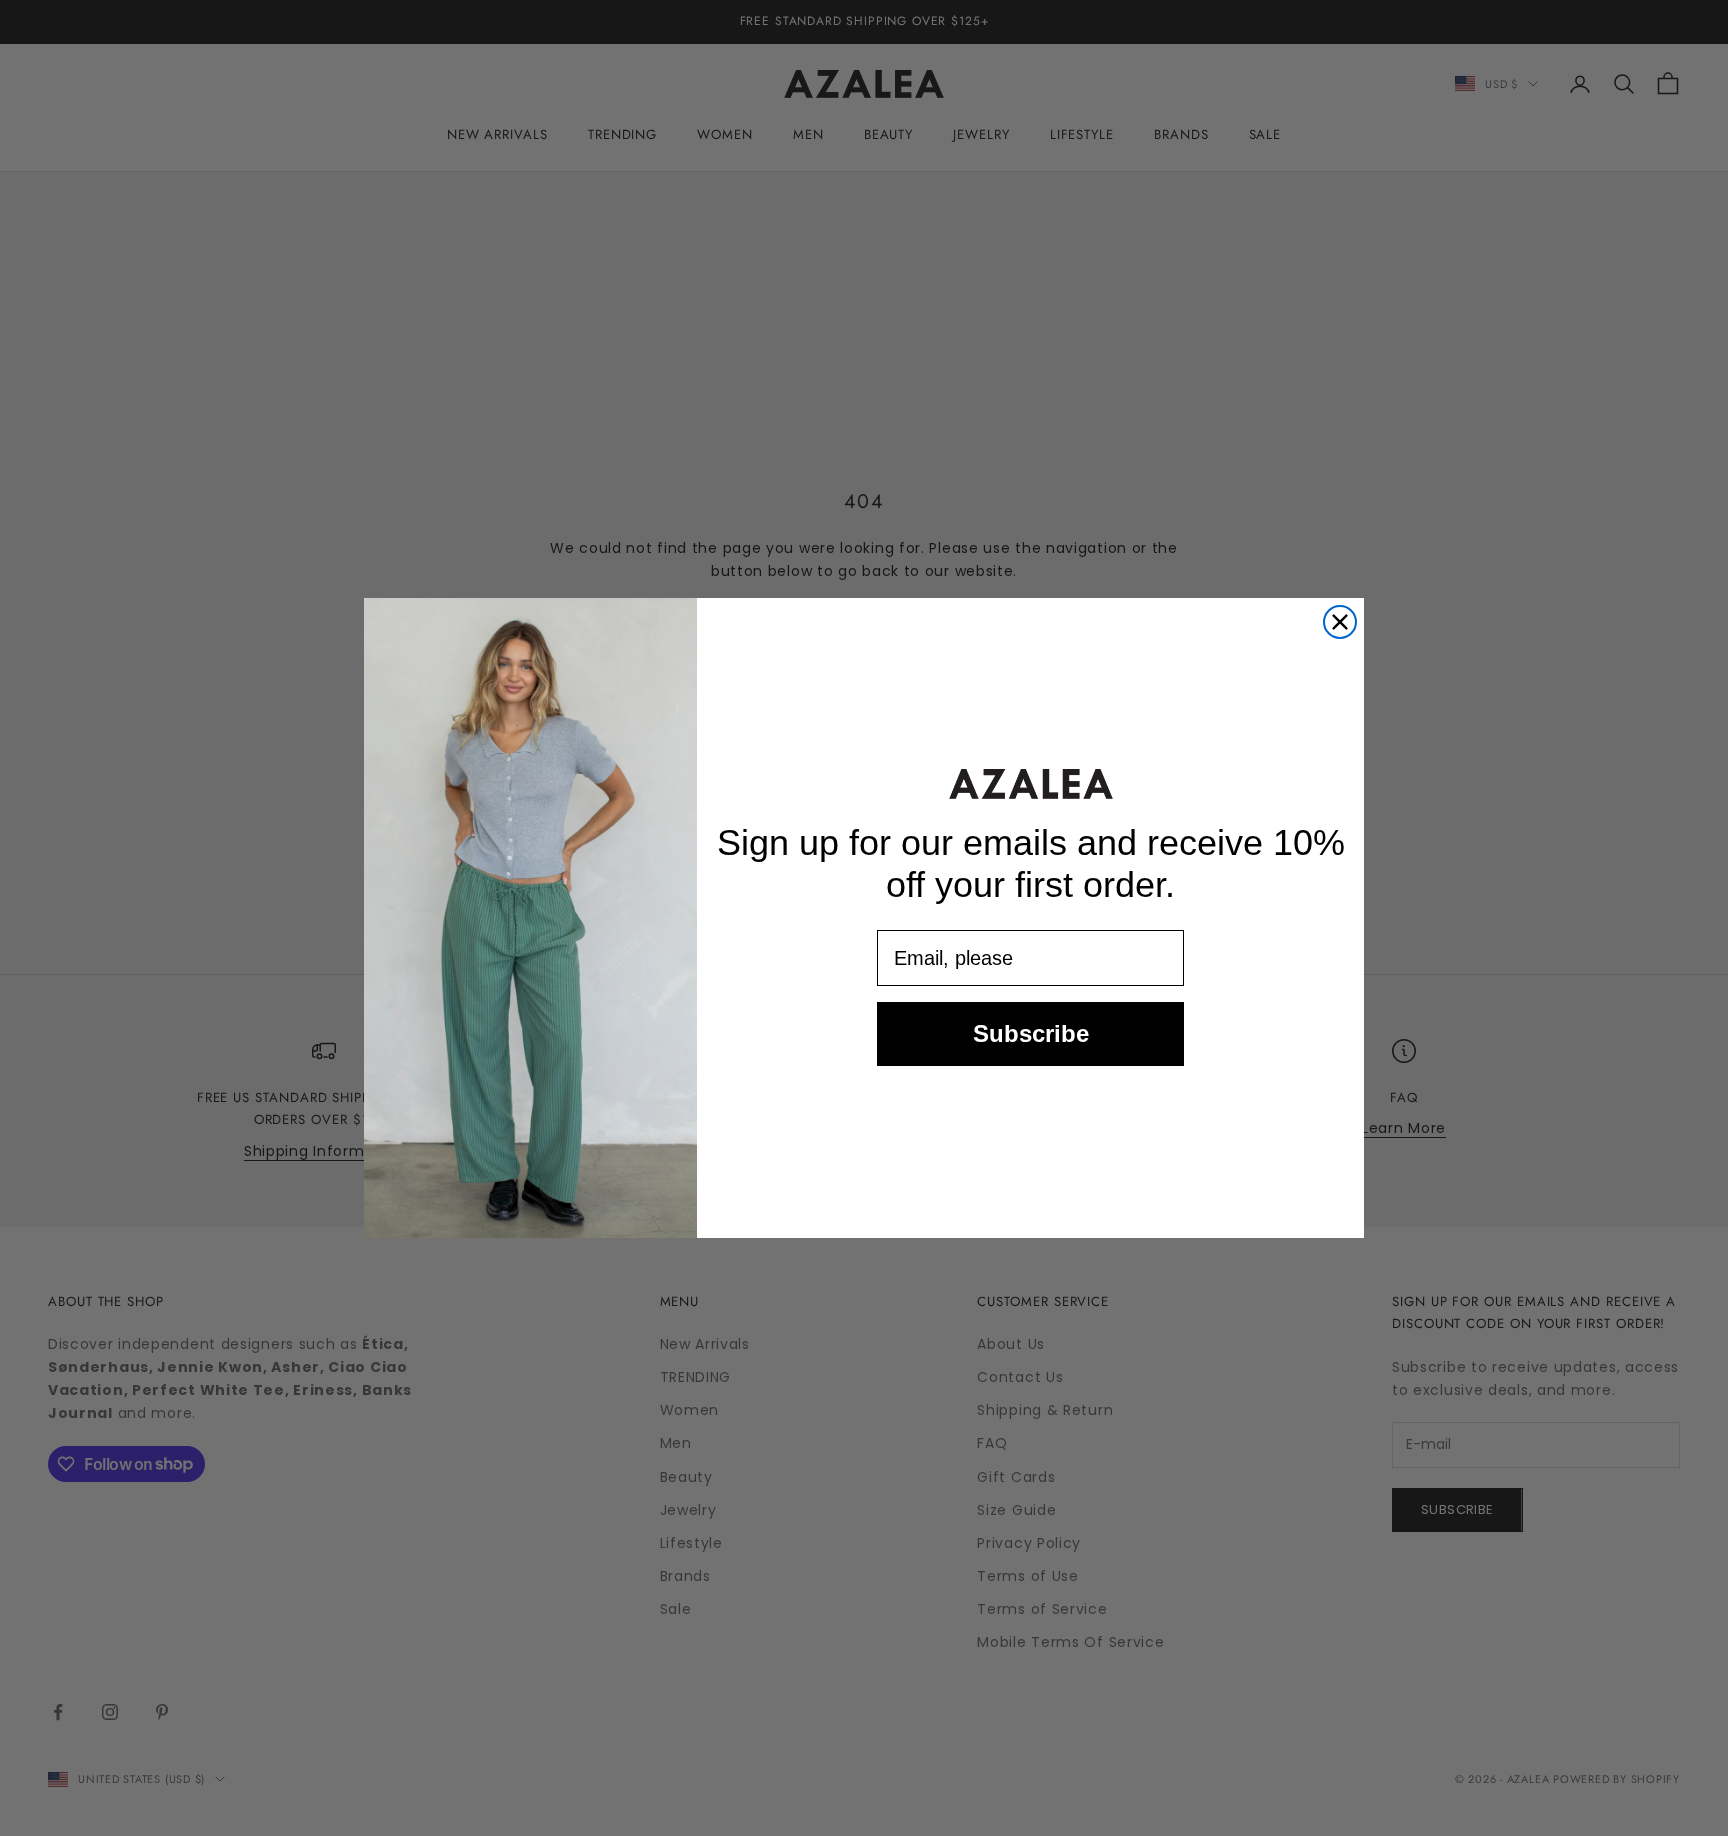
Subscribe (1031, 1034)
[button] (1031, 783)
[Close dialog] (1340, 622)
